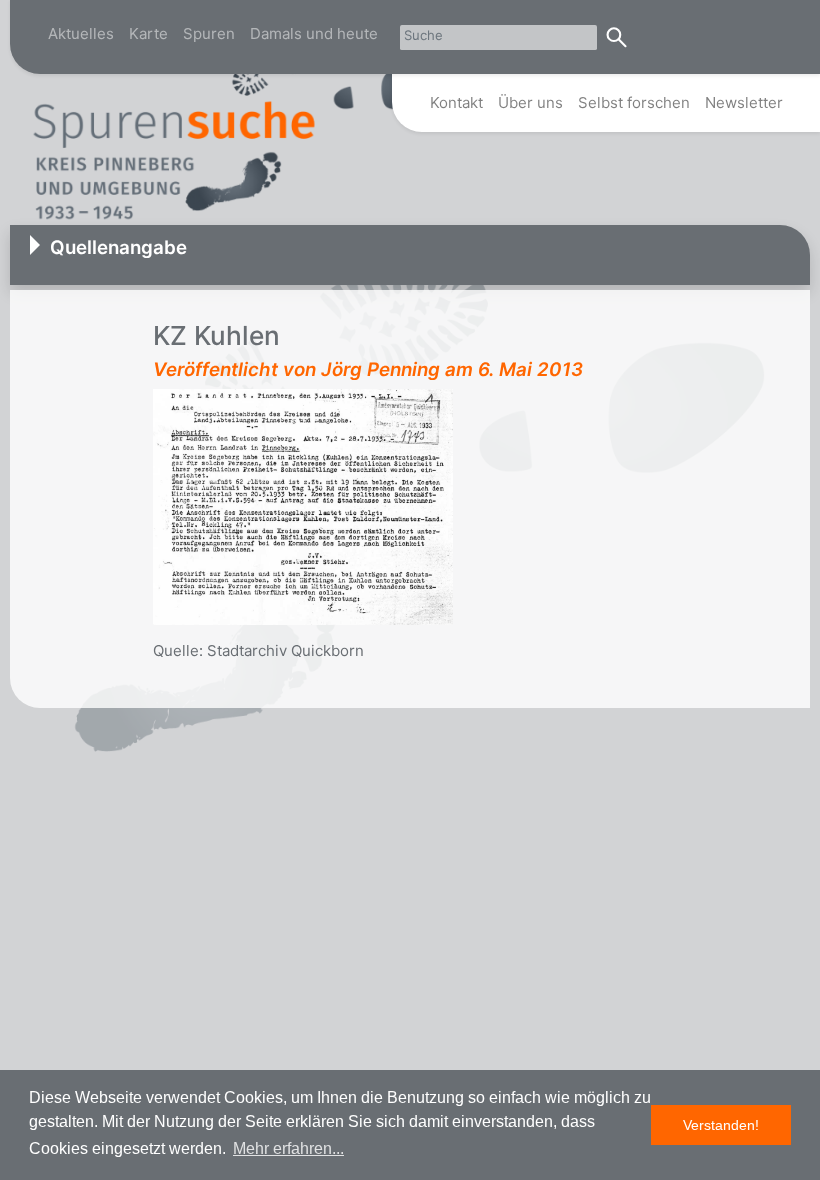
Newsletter (744, 102)
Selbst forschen (634, 102)
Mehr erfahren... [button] (288, 1148)
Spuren (209, 33)
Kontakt (456, 102)
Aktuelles (81, 33)
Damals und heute (314, 33)
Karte (148, 33)
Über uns (530, 102)
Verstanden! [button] (721, 1125)
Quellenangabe (118, 247)
